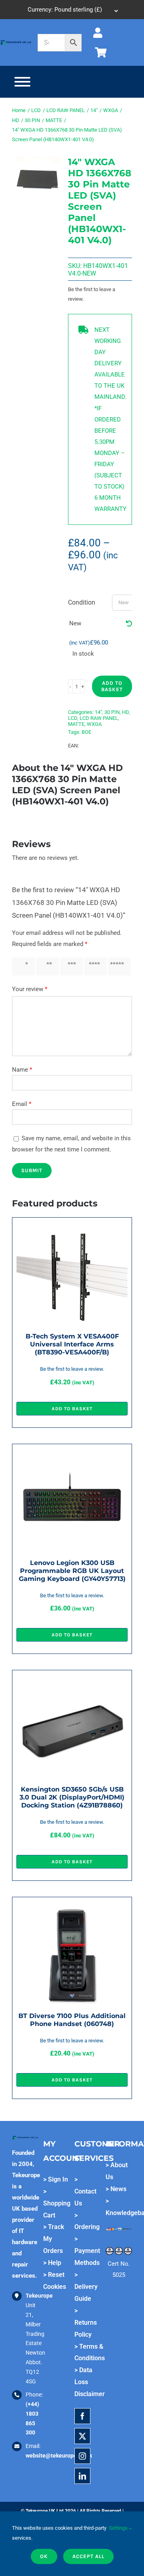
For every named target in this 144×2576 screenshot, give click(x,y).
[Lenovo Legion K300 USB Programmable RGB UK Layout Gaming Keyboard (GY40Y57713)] (72, 1454)
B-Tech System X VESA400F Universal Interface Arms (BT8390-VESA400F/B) (72, 1344)
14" (98, 712)
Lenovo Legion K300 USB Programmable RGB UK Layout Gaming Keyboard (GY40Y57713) (72, 1571)
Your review (30, 989)
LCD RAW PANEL (99, 718)
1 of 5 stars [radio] (23, 967)
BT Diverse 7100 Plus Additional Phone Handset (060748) (72, 2020)
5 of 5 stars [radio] (119, 967)
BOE (86, 732)
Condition (82, 602)
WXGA (94, 724)
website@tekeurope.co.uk (59, 2456)
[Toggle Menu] (22, 82)
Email (22, 1104)
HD (125, 712)
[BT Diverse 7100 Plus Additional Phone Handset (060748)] (72, 1907)
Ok (44, 2556)
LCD (73, 718)
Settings (119, 2528)
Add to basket (112, 686)
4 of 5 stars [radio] (95, 967)
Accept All (88, 2556)
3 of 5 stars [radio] (71, 967)
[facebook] (82, 2416)
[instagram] (82, 2456)
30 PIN (112, 712)
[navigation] (72, 10)
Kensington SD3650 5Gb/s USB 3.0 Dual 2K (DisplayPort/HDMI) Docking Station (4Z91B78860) (72, 1797)
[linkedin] (82, 2476)
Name (22, 1070)
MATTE (76, 724)
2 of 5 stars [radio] (47, 967)
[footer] (16, 42)
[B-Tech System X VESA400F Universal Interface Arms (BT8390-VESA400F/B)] (72, 1227)
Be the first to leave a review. (92, 294)
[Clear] (129, 624)
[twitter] (82, 2436)
